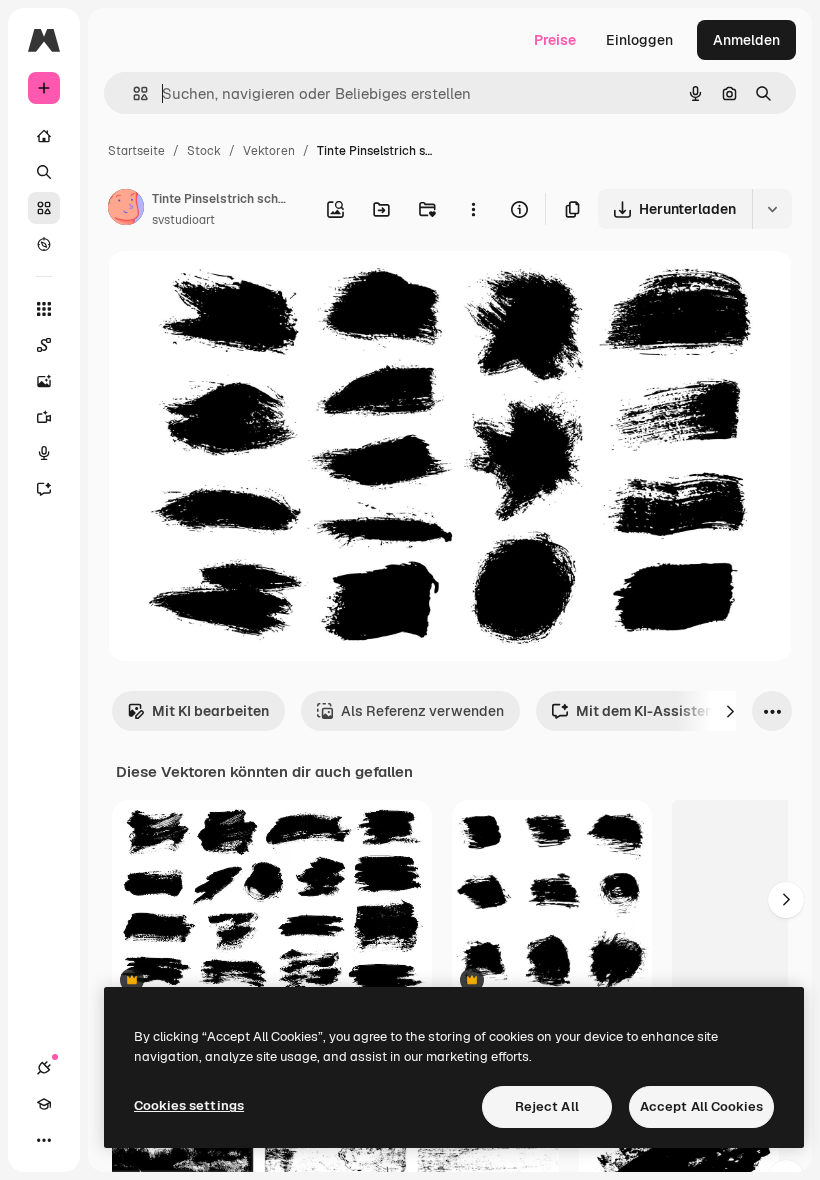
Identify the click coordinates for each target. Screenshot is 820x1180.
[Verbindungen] (44, 1068)
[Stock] (44, 208)
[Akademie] (44, 1104)
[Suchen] (44, 172)
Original (236, 289)
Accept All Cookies (701, 1106)
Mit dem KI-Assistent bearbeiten (686, 711)
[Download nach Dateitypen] (772, 209)
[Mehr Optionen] (473, 209)
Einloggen (639, 40)
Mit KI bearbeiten (210, 711)
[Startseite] (44, 136)
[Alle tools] (44, 309)
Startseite (136, 151)
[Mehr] (44, 1140)
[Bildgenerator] (44, 381)
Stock (204, 151)
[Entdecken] (44, 244)
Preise (555, 40)
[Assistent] (44, 489)
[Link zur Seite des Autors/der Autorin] (126, 210)
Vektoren (269, 151)
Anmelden (746, 40)
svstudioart (183, 220)
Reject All (547, 1106)
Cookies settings (189, 1105)
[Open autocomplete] (132, 93)
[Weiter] (730, 711)
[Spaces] (44, 345)
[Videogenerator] (44, 417)
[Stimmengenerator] (44, 453)
